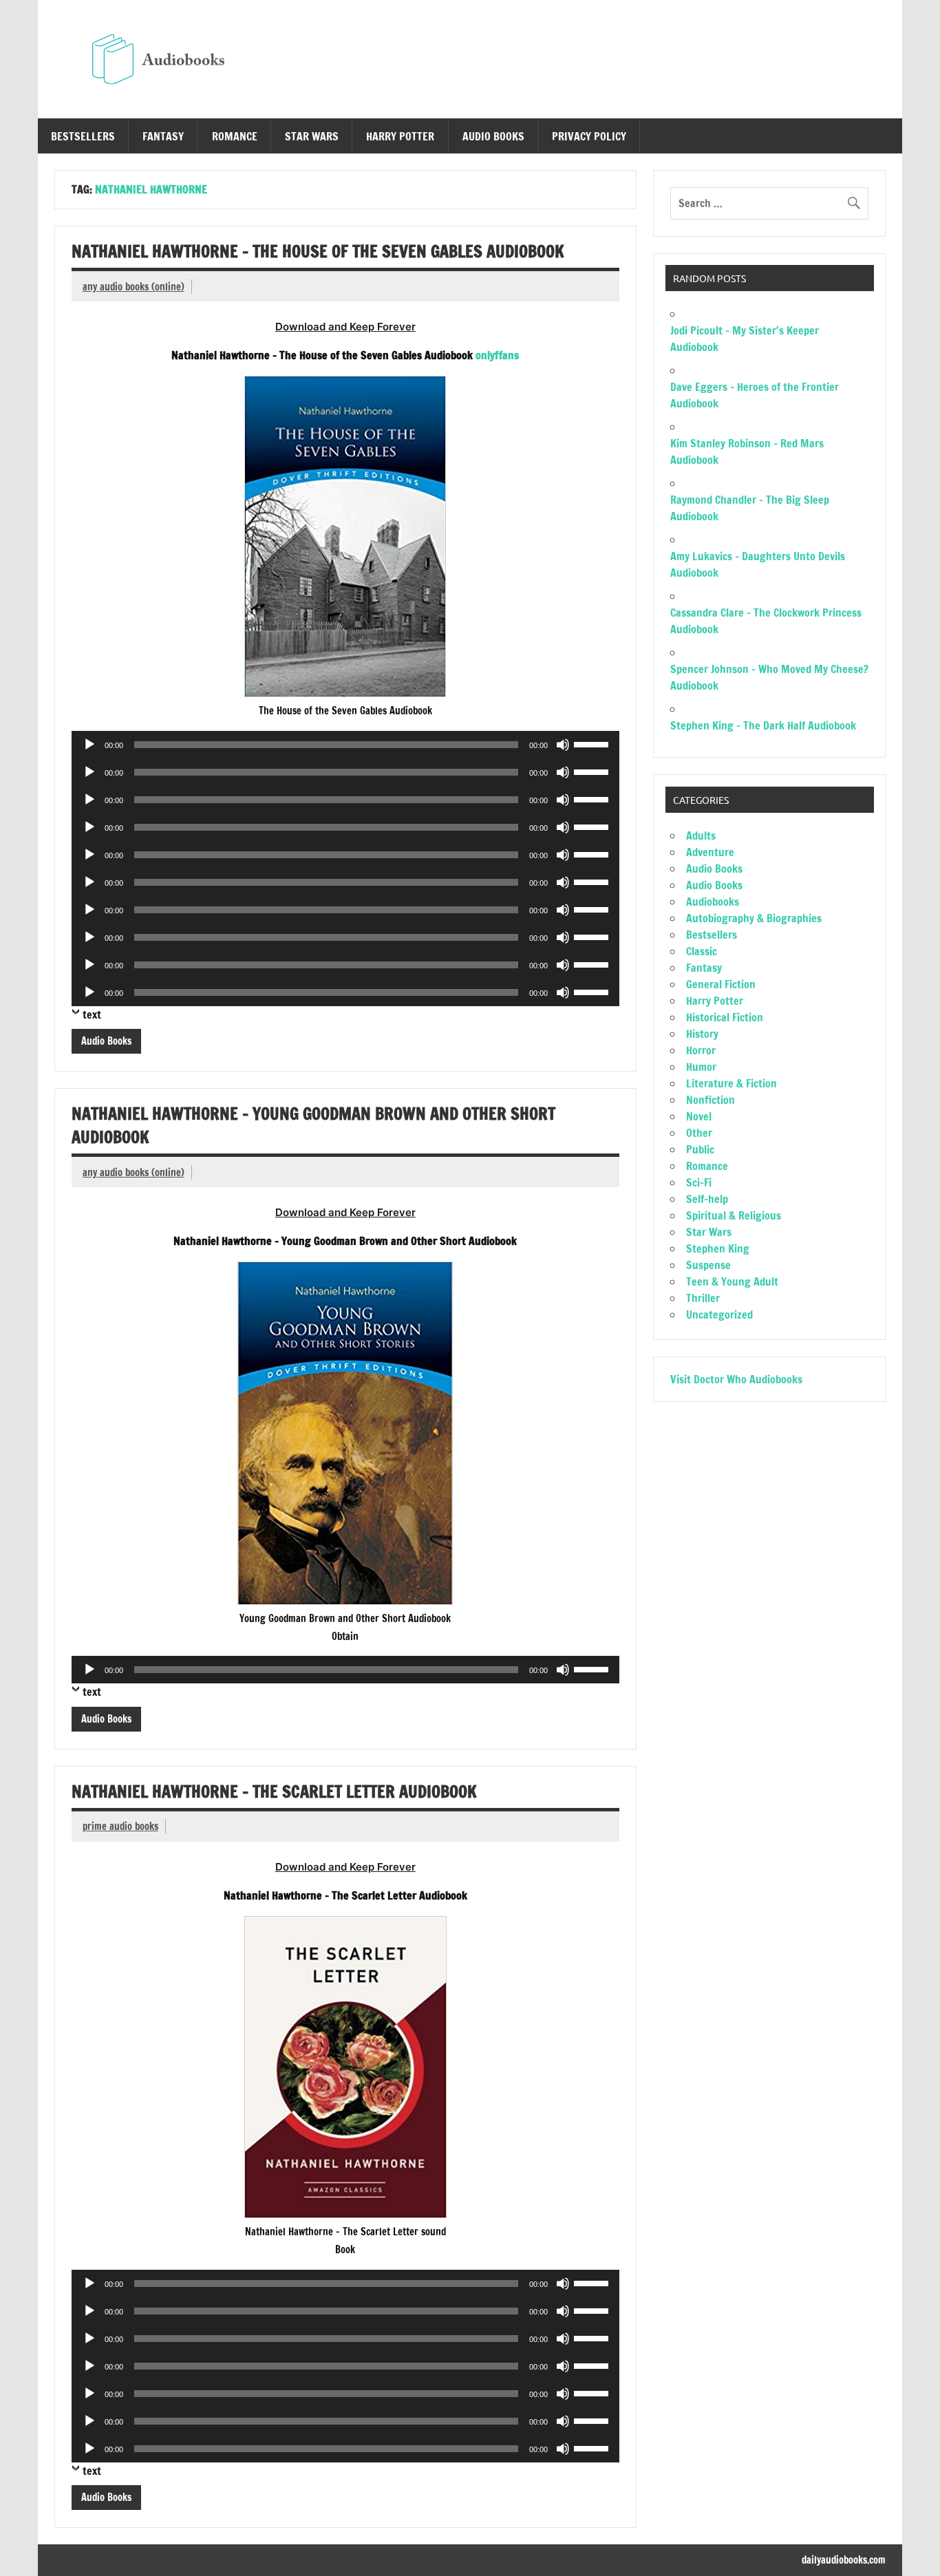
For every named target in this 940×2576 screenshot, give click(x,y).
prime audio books (120, 1826)
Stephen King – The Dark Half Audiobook (763, 725)
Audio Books (493, 136)
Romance (235, 136)
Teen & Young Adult (732, 1281)
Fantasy (163, 136)
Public (700, 1149)
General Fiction (721, 984)
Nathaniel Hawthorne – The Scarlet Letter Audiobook (274, 1791)
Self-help (707, 1199)
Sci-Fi (699, 1182)
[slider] (593, 743)
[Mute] (563, 745)
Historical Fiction (725, 1017)
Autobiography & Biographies (754, 918)
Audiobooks (713, 902)
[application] (345, 745)
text (92, 1014)
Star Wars (312, 136)
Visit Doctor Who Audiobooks (736, 1379)
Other (699, 1133)
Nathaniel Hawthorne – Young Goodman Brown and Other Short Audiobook (313, 1125)
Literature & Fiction (731, 1083)
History (702, 1034)
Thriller (703, 1298)
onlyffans (497, 355)
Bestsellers (83, 136)
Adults (701, 835)
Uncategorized (719, 1314)
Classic (702, 951)
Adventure (710, 852)
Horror (701, 1050)
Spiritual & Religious (734, 1215)
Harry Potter (400, 136)
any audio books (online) (133, 287)
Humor (701, 1067)
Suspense (708, 1265)
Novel (699, 1116)
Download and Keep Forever (345, 327)
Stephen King (718, 1248)
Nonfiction (711, 1100)
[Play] (89, 745)
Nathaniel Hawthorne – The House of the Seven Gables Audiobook (318, 251)
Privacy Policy (589, 136)
